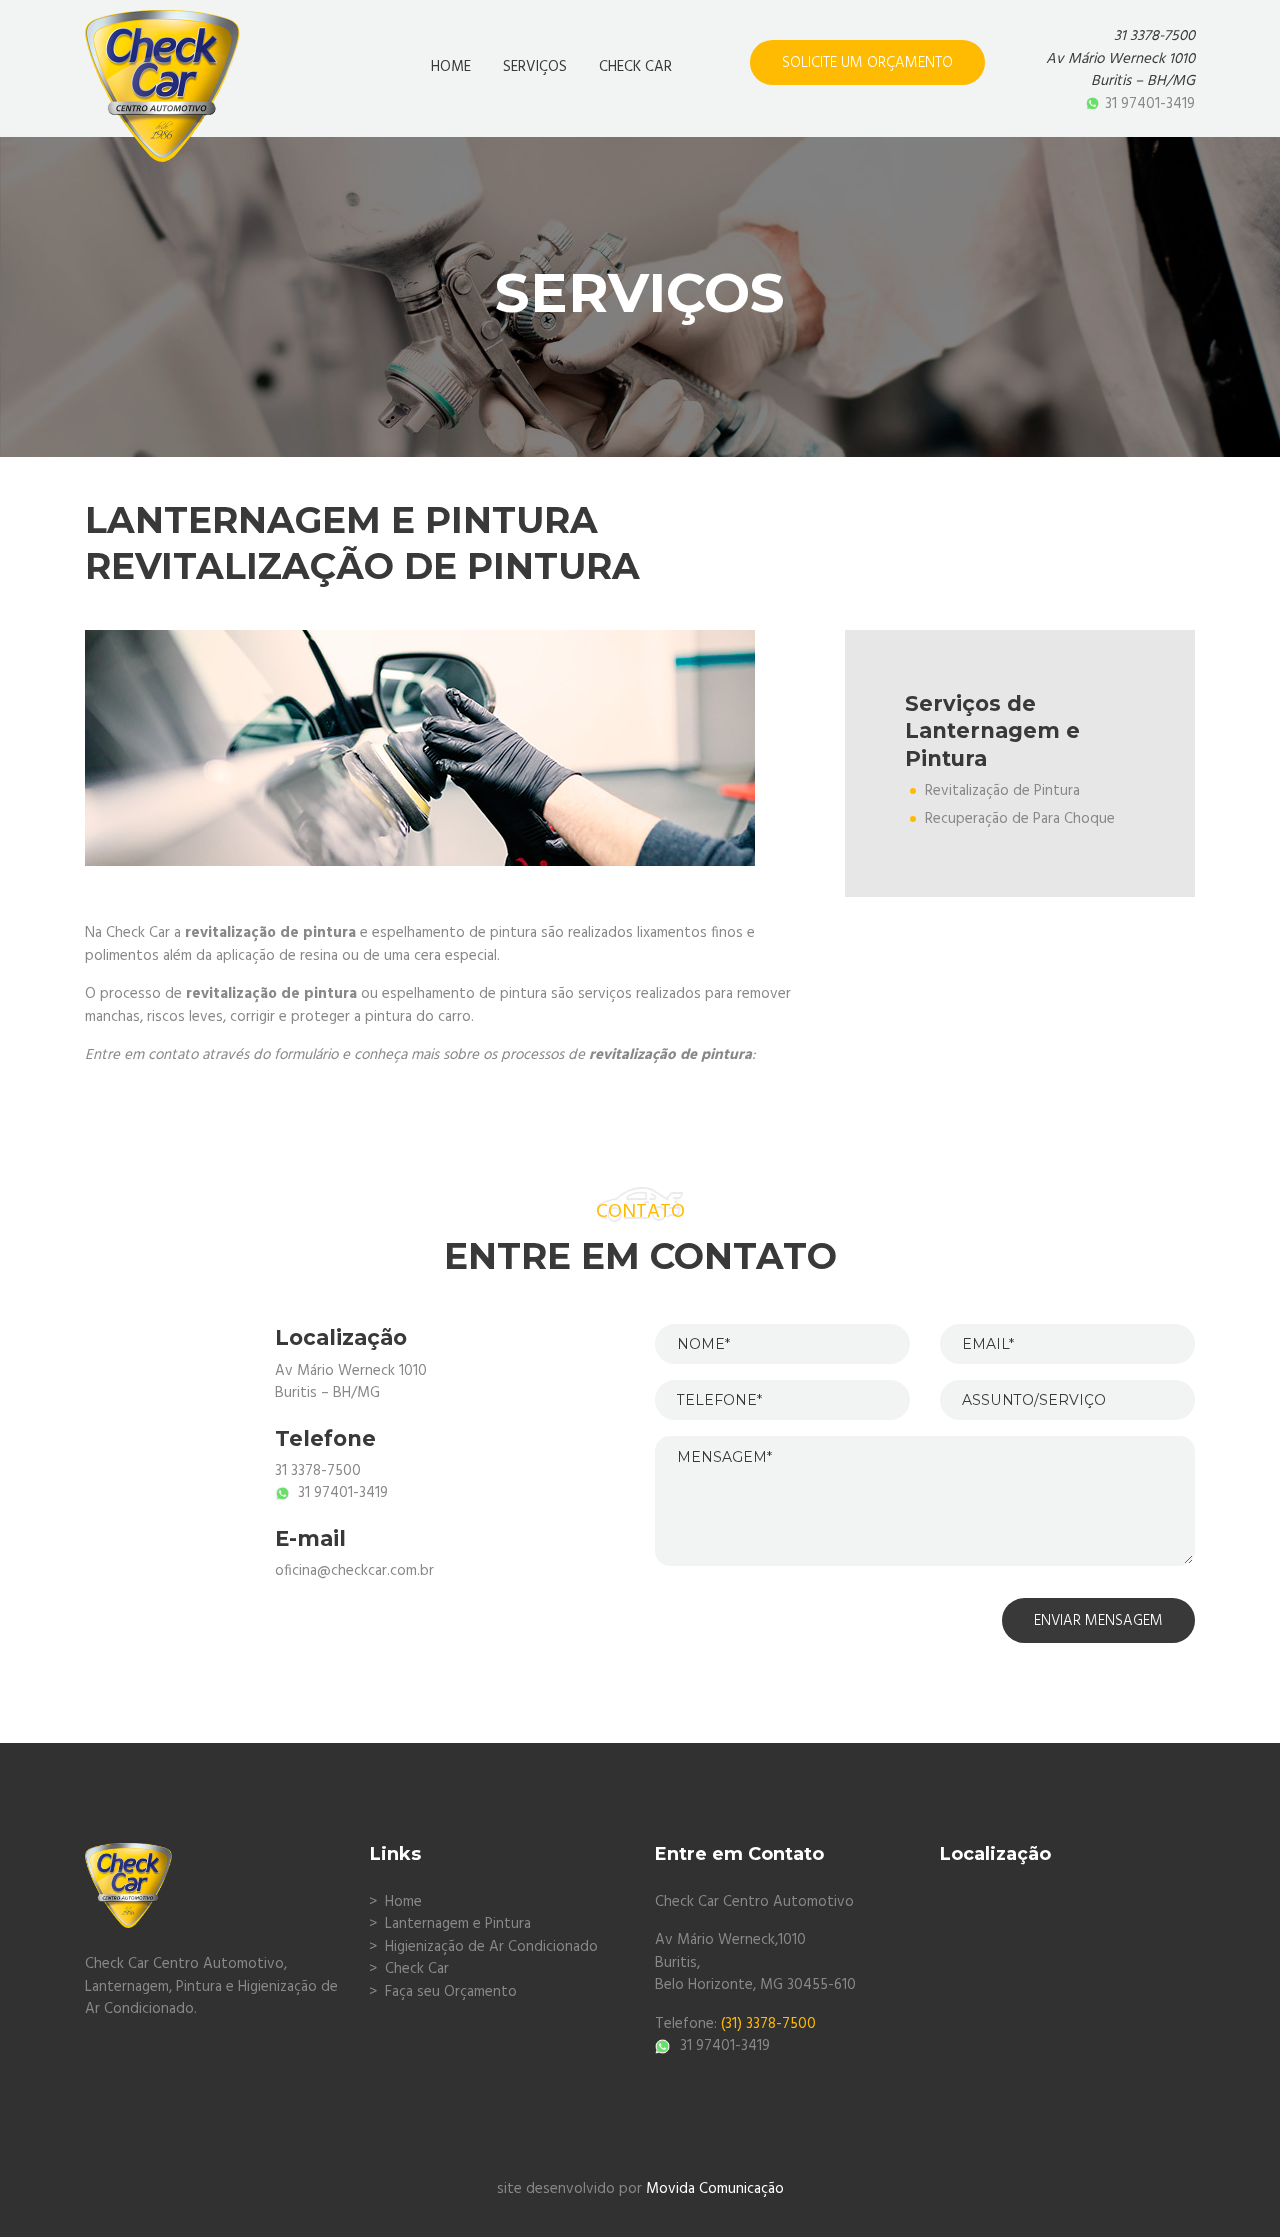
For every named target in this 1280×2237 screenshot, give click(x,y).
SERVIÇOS (535, 67)
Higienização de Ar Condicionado (491, 1947)
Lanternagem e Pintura (458, 1924)
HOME (451, 67)
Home (403, 1902)
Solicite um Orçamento (867, 63)
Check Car (417, 1969)
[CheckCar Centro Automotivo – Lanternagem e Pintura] (162, 68)
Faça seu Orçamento (451, 1992)
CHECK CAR (635, 67)
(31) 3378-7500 (768, 2024)
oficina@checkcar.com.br (354, 1571)
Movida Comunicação (715, 2189)
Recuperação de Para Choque (1020, 819)
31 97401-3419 (1150, 104)
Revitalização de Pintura (1002, 791)
